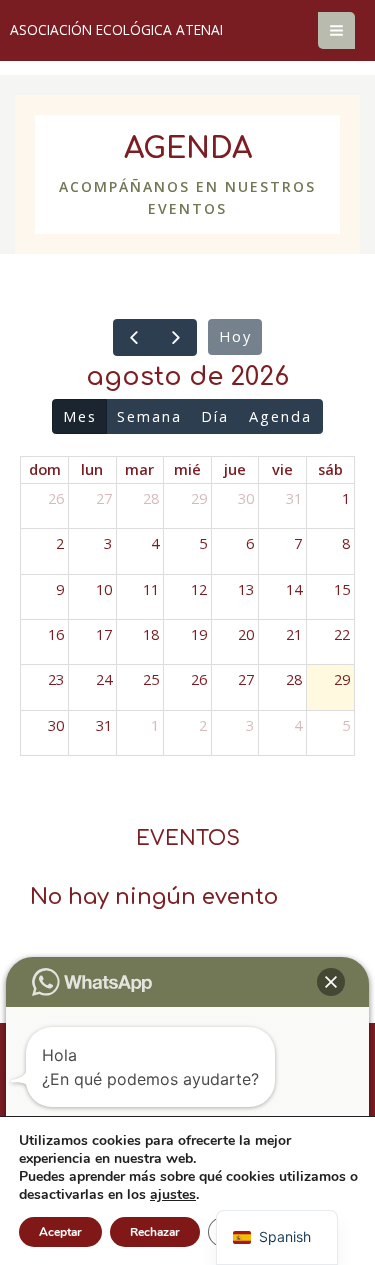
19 (199, 634)
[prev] (134, 337)
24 (104, 679)
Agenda (280, 416)
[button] (331, 982)
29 (199, 498)
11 (151, 589)
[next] (176, 337)
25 (151, 679)
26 (56, 498)
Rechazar (155, 1232)
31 (294, 498)
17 (104, 634)
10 (104, 589)
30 (246, 498)
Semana (149, 416)
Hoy (235, 336)
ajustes (173, 1195)
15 (342, 589)
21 (294, 634)
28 (151, 498)
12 (199, 589)
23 (56, 679)
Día (215, 416)
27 (104, 498)
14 (294, 589)
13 (246, 589)
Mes (80, 416)
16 (56, 634)
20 (246, 634)
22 (342, 634)
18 (151, 634)
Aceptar (60, 1232)
